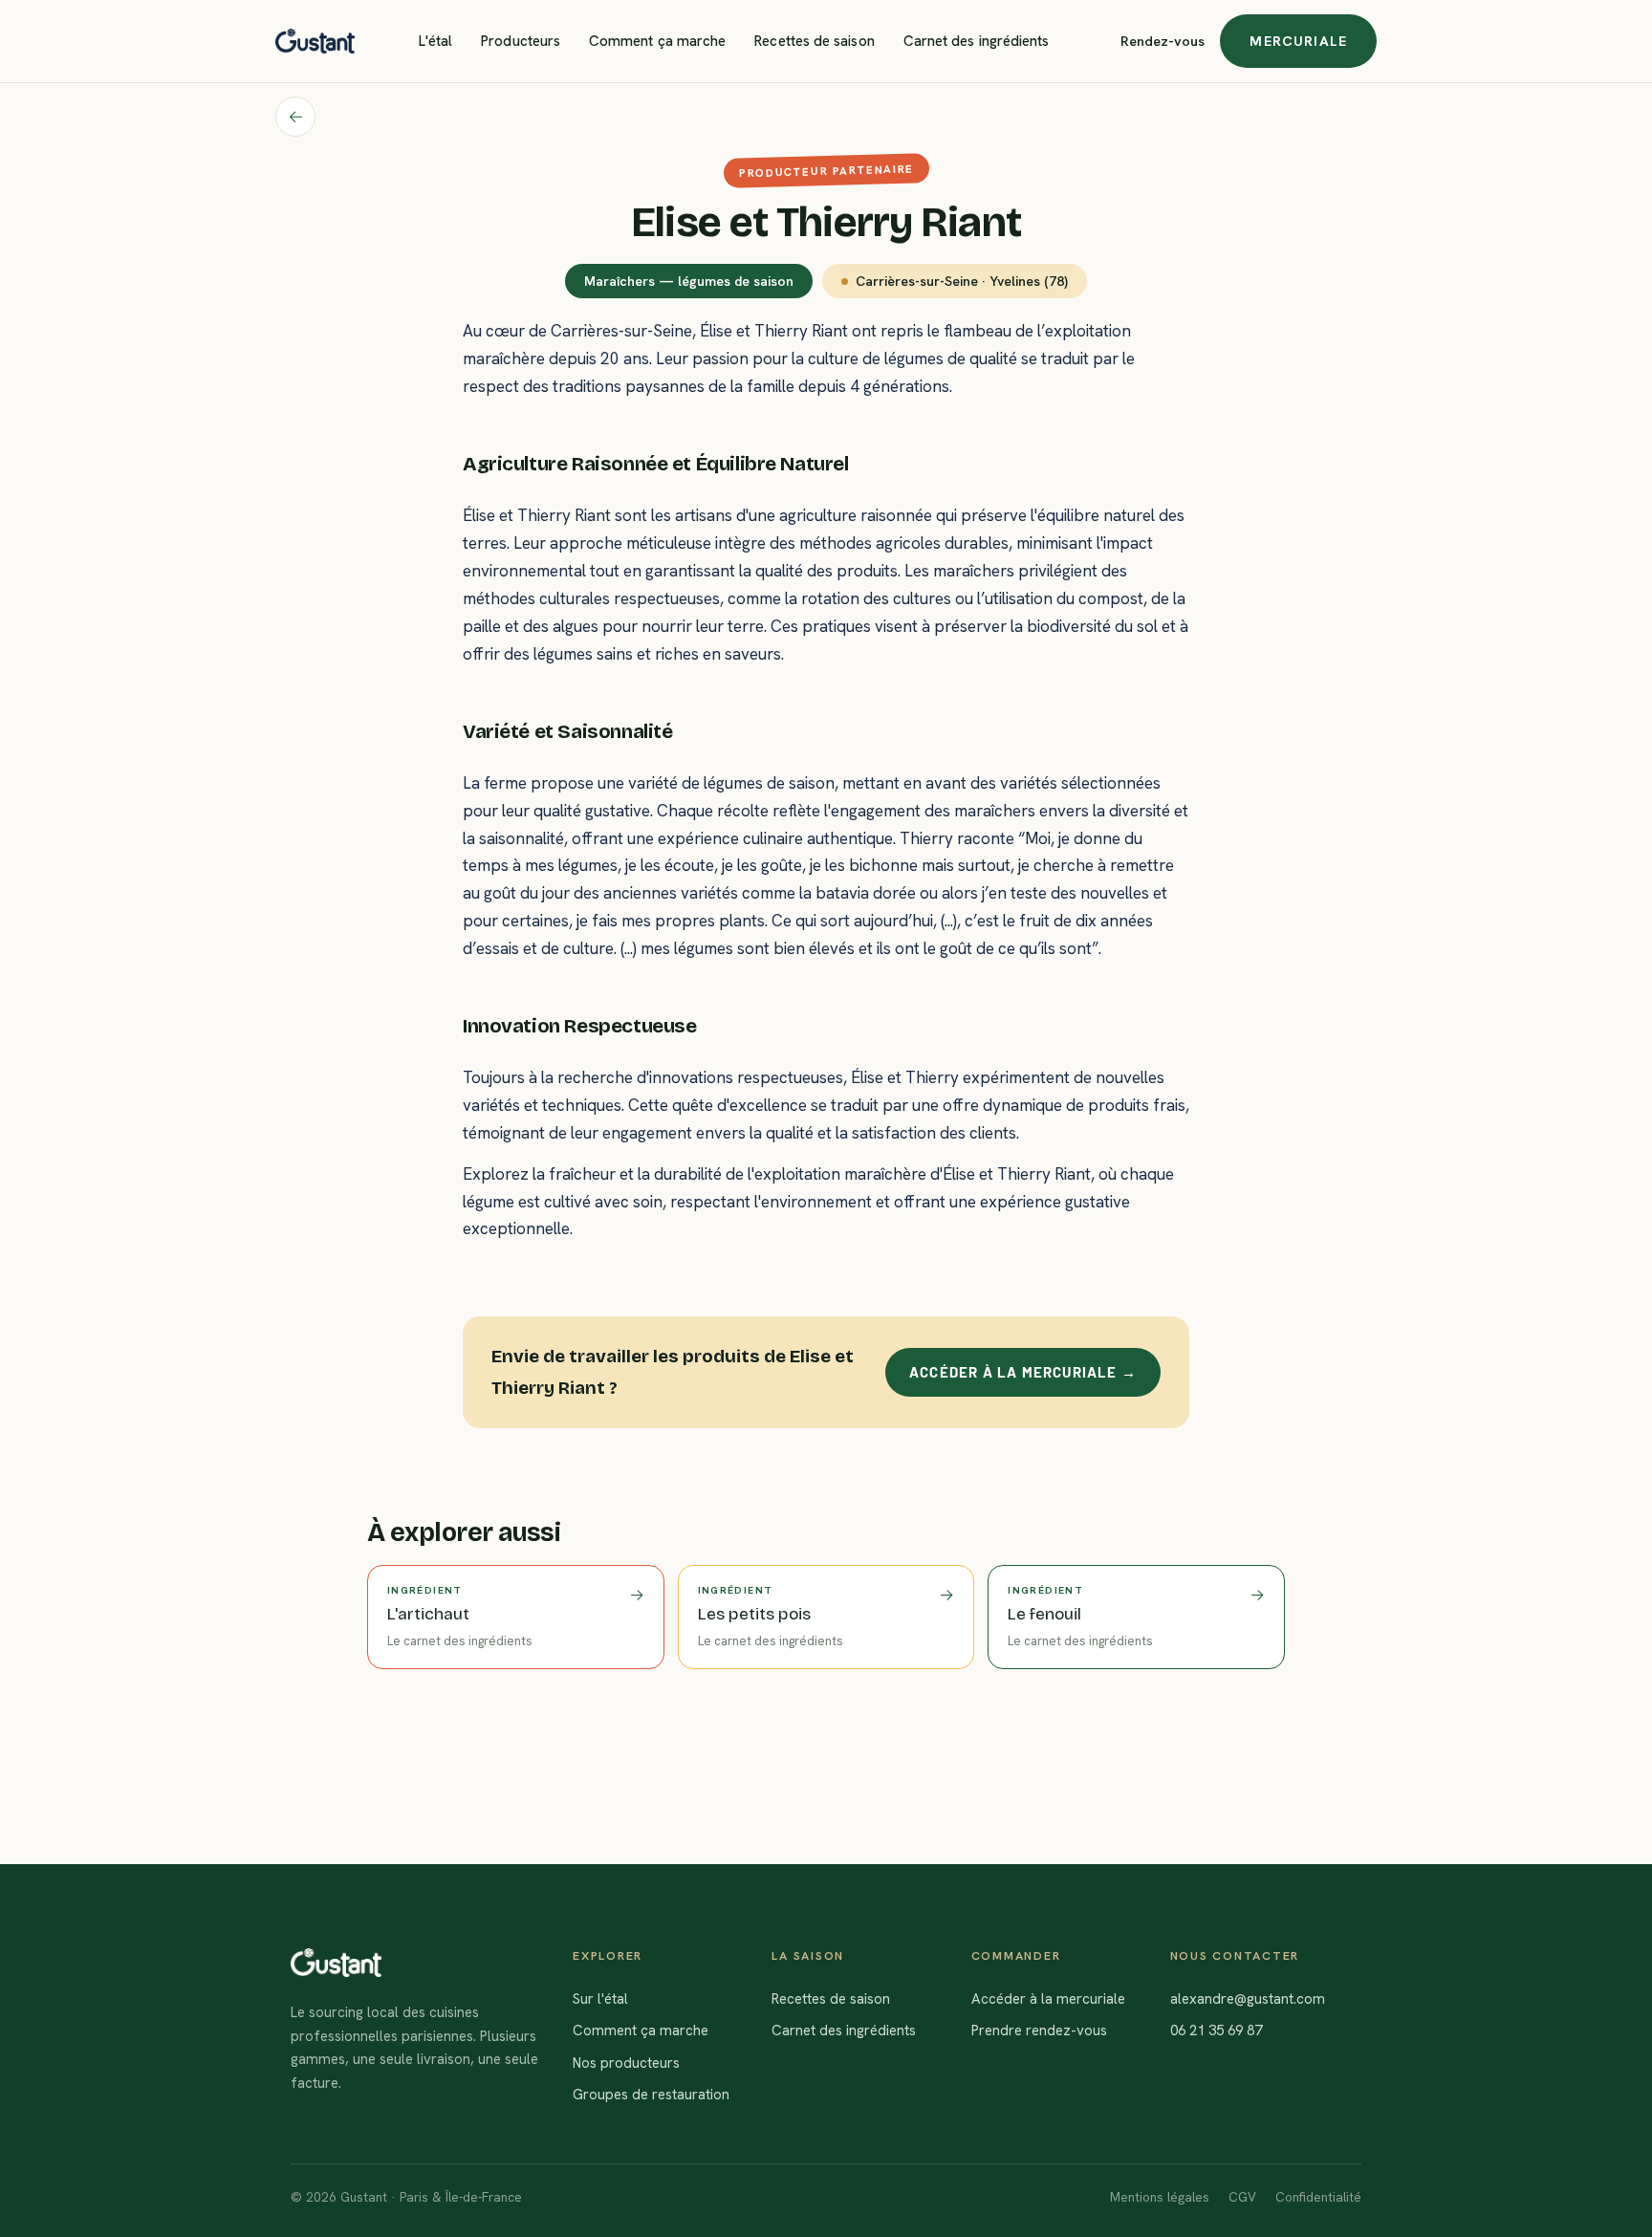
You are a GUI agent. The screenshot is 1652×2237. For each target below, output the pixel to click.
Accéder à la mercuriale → (1023, 1372)
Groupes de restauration (651, 2095)
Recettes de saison (814, 41)
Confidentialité (1318, 2197)
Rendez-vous (1163, 41)
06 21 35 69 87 (1216, 2031)
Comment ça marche (657, 41)
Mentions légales (1160, 2197)
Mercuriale (1298, 41)
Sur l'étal (600, 1999)
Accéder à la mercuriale (1048, 1999)
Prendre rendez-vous (1039, 2031)
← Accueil (295, 117)
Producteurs (521, 41)
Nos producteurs (626, 2063)
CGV (1242, 2197)
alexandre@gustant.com (1248, 1999)
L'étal (435, 41)
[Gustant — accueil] (315, 41)
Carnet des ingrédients (977, 41)
